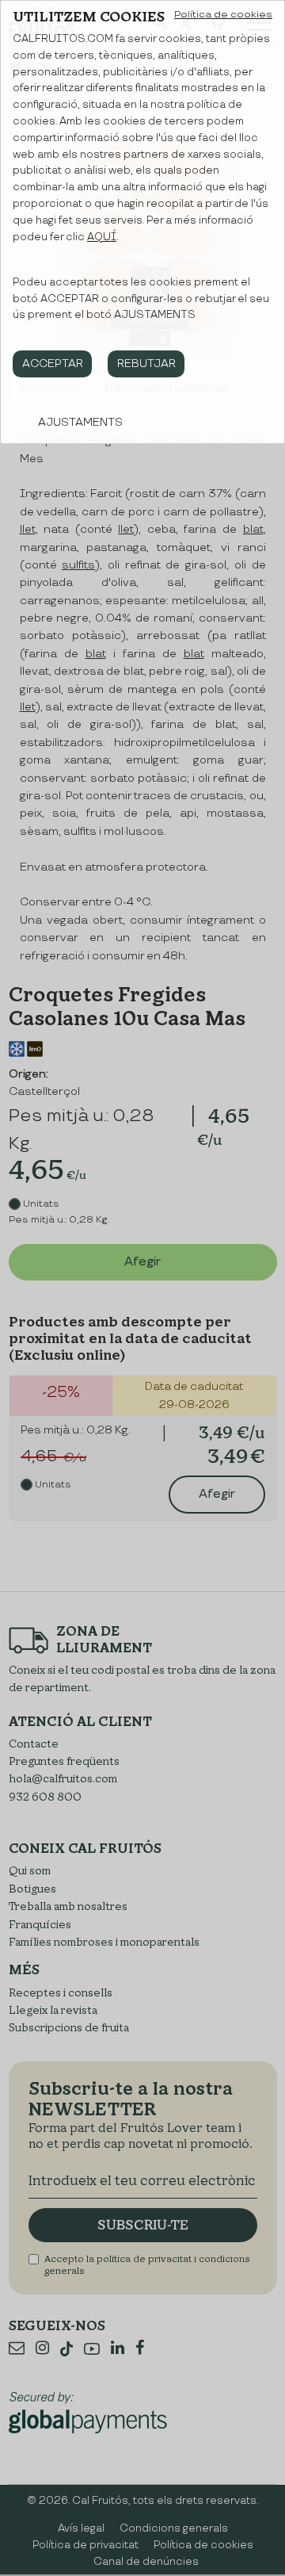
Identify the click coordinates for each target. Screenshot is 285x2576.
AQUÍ (102, 237)
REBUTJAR (146, 364)
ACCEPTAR (53, 364)
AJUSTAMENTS (80, 422)
